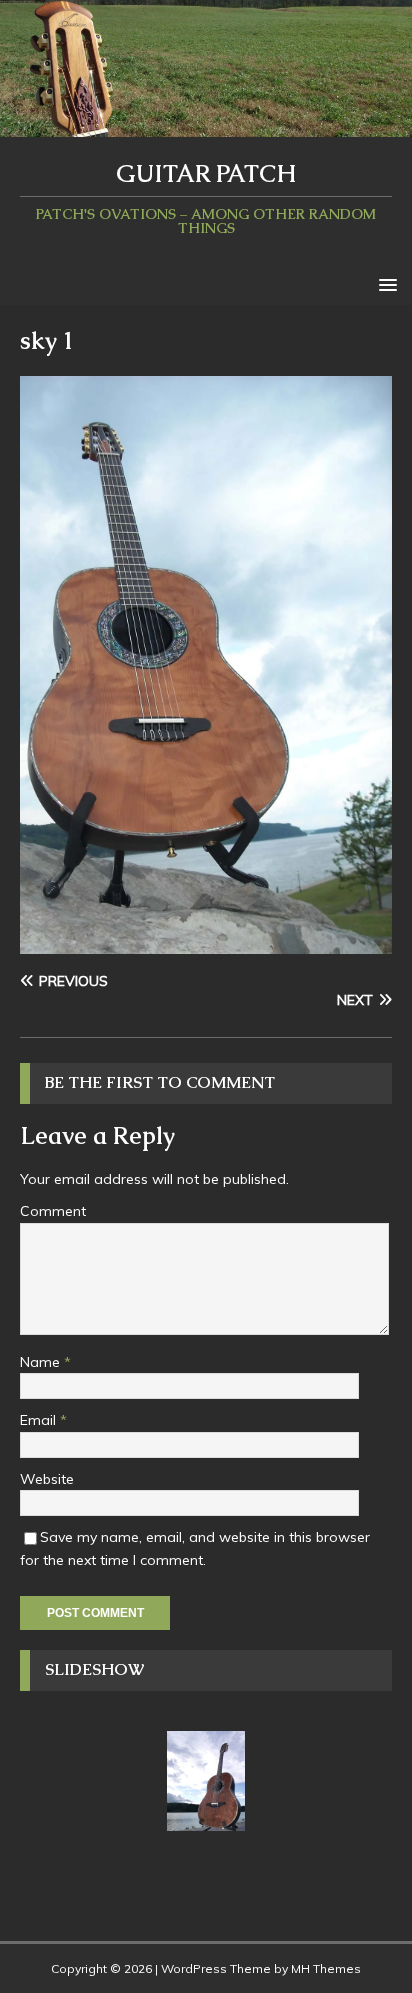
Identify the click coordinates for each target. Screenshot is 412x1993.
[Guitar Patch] (206, 125)
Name (42, 1362)
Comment (53, 1211)
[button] (384, 283)
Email (40, 1420)
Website (47, 1479)
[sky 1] (206, 943)
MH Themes (326, 1968)
